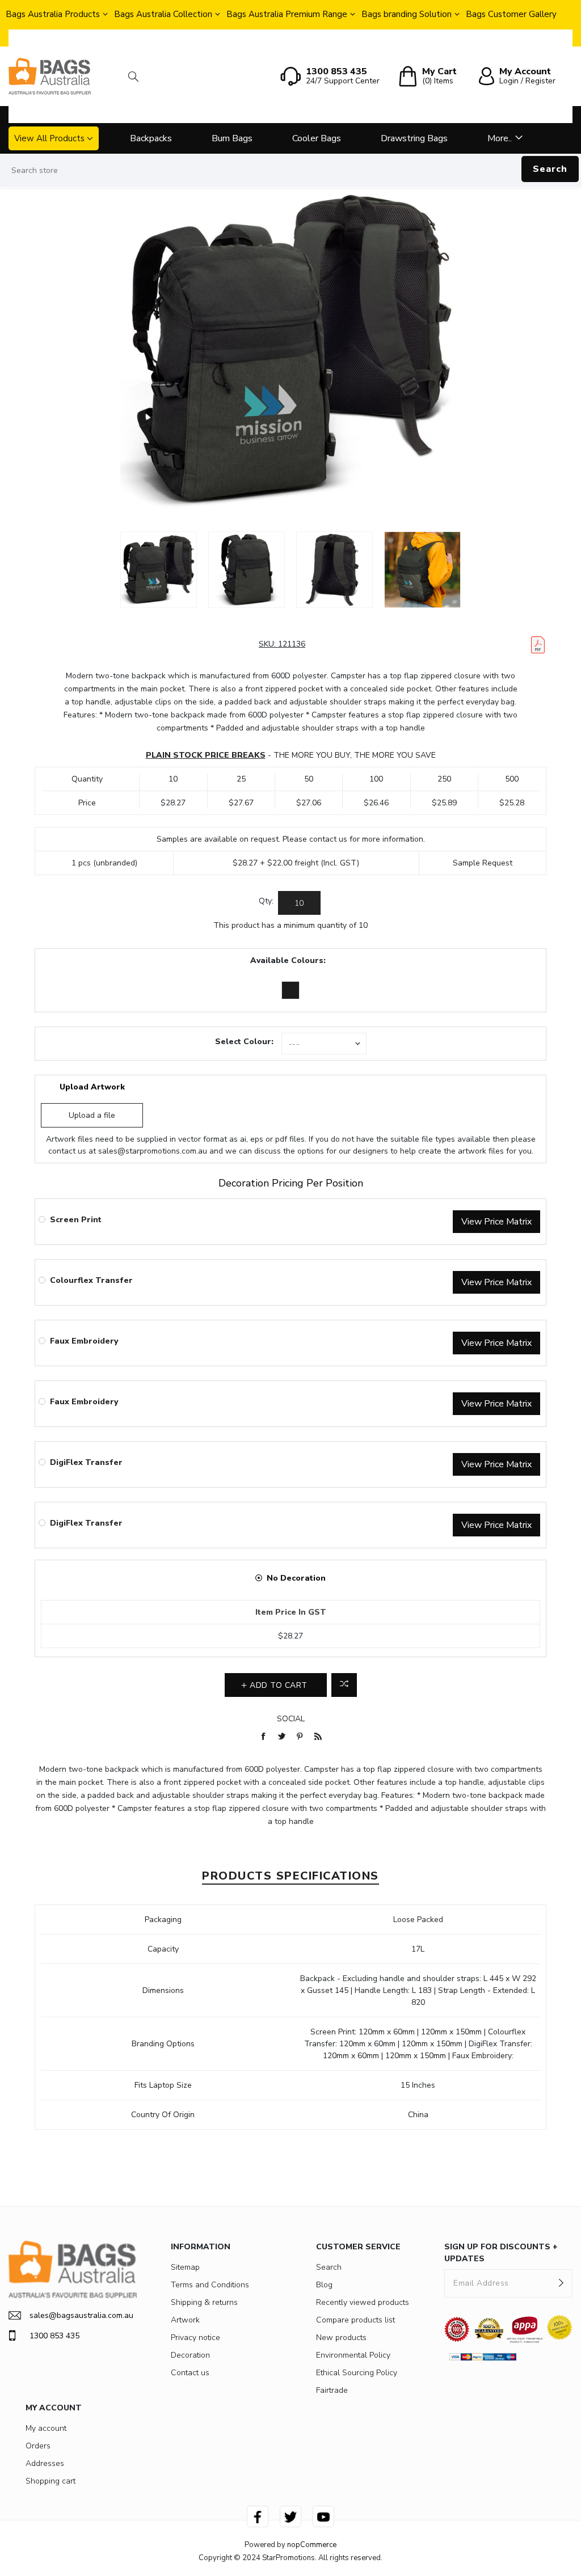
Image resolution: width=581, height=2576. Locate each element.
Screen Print (76, 1220)
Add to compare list (344, 1685)
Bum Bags (232, 138)
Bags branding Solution (407, 14)
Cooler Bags (317, 138)
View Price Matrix (496, 1222)
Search (550, 169)
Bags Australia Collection (163, 14)
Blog (324, 2285)
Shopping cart (50, 2481)
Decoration (190, 2355)
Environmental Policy (353, 2355)
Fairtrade (332, 2390)
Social (291, 1719)
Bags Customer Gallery (511, 14)
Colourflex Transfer (91, 1280)
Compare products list (355, 2320)
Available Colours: (288, 960)
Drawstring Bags (414, 138)
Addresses (45, 2463)
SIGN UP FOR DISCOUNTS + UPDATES (501, 2253)
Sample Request (483, 863)
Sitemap (185, 2267)
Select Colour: (244, 1042)
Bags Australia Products (53, 14)
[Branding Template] (538, 645)
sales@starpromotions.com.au (153, 1151)
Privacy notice (195, 2338)
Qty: (266, 901)
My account (46, 2428)
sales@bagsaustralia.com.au (81, 2315)
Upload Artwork (92, 1087)
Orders (38, 2446)
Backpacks (151, 138)
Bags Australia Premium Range (287, 14)
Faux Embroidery (84, 1341)
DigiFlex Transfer (86, 1462)
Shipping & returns (204, 2302)
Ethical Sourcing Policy (357, 2373)
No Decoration (296, 1578)
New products (341, 2338)
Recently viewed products (363, 2302)
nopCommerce (312, 2545)
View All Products (49, 138)
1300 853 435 (54, 2336)
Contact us (190, 2373)
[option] (159, 570)
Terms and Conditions (210, 2285)
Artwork (185, 2320)
